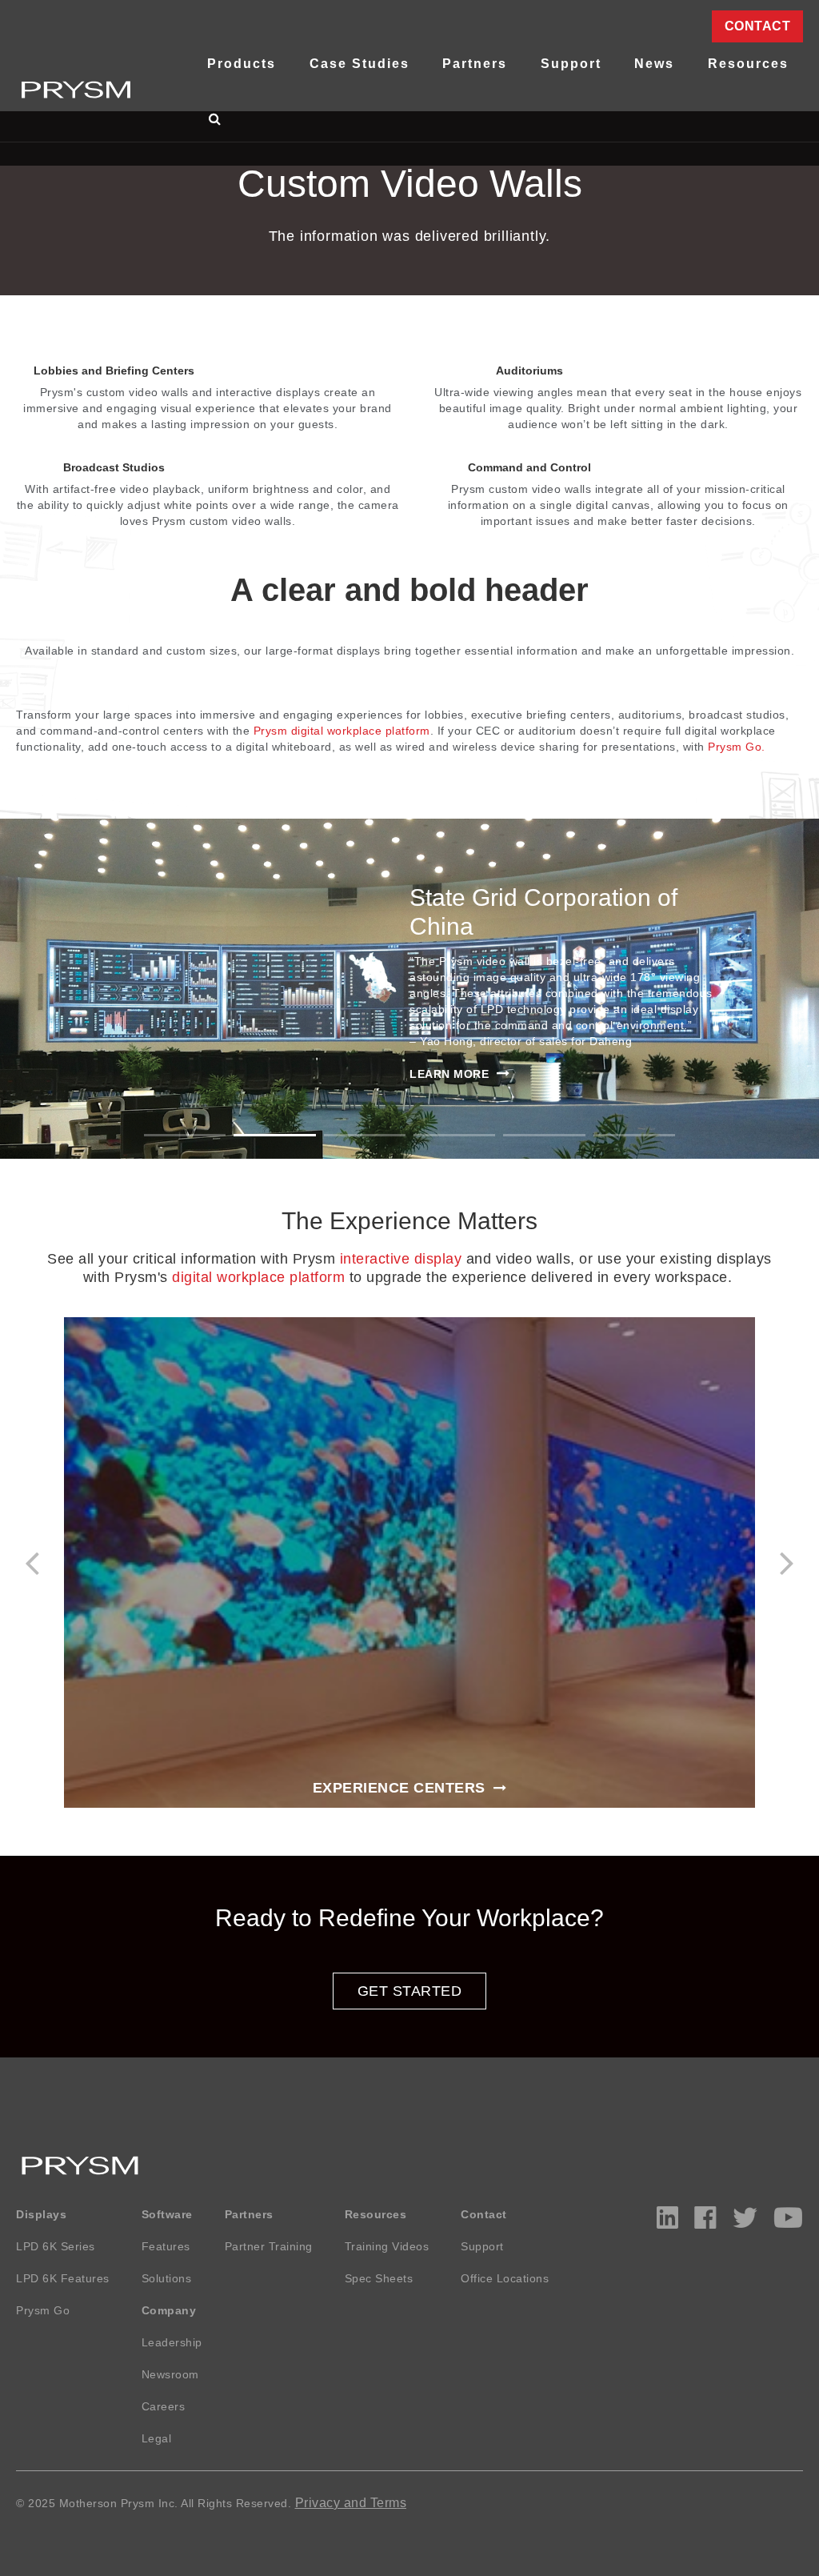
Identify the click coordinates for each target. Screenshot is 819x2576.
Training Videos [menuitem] (387, 2246)
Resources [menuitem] (748, 64)
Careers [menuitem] (164, 2406)
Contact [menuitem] (758, 26)
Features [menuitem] (166, 2246)
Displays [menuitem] (41, 2214)
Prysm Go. (737, 747)
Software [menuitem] (167, 2214)
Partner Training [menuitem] (269, 2246)
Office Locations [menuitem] (505, 2278)
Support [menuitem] (571, 64)
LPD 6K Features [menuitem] (63, 2278)
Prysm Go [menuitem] (43, 2310)
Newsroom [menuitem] (170, 2374)
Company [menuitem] (169, 2310)
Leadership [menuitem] (172, 2342)
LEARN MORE (449, 1074)
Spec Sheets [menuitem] (379, 2278)
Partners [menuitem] (475, 64)
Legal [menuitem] (157, 2438)
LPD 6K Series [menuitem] (56, 2246)
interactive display (401, 1259)
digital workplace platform (258, 1277)
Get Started (410, 1991)
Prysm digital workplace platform (342, 731)
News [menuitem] (654, 64)
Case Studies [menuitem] (360, 64)
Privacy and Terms (351, 2503)
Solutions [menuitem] (167, 2278)
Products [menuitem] (242, 64)
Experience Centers (399, 1788)
